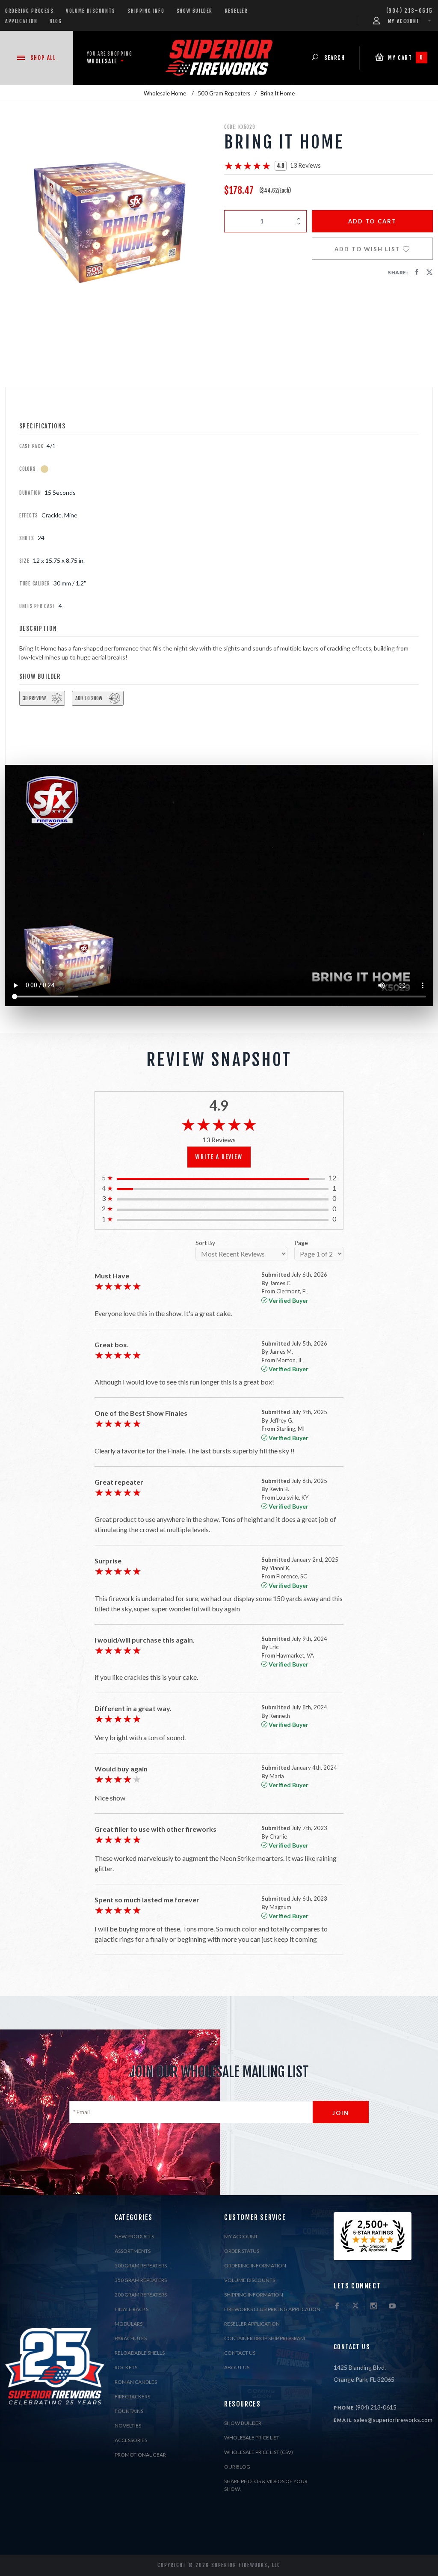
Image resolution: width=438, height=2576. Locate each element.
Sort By (205, 1243)
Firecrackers (132, 2396)
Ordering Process (30, 11)
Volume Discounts (91, 11)
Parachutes (131, 2338)
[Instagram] (374, 2306)
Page (301, 1243)
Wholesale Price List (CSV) (259, 2452)
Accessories (131, 2440)
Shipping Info (146, 11)
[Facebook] (337, 2306)
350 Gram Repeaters (141, 2280)
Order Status (242, 2251)
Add (372, 221)
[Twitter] (355, 2306)
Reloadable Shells (140, 2353)
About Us (237, 2367)
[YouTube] (392, 2306)
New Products (134, 2236)
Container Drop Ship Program (265, 2338)
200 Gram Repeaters (141, 2295)
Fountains (129, 2411)
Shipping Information (254, 2295)
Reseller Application (252, 2324)
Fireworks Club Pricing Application (272, 2309)
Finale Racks (132, 2309)
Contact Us (240, 2353)
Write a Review (219, 1157)
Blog (56, 21)
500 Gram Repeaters (141, 2266)
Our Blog (237, 2467)
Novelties (128, 2426)
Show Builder (195, 11)
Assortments (133, 2251)
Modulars (129, 2324)
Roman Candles (136, 2382)
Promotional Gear (140, 2455)
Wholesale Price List (252, 2438)
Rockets (126, 2367)
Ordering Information (255, 2266)
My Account (241, 2236)
